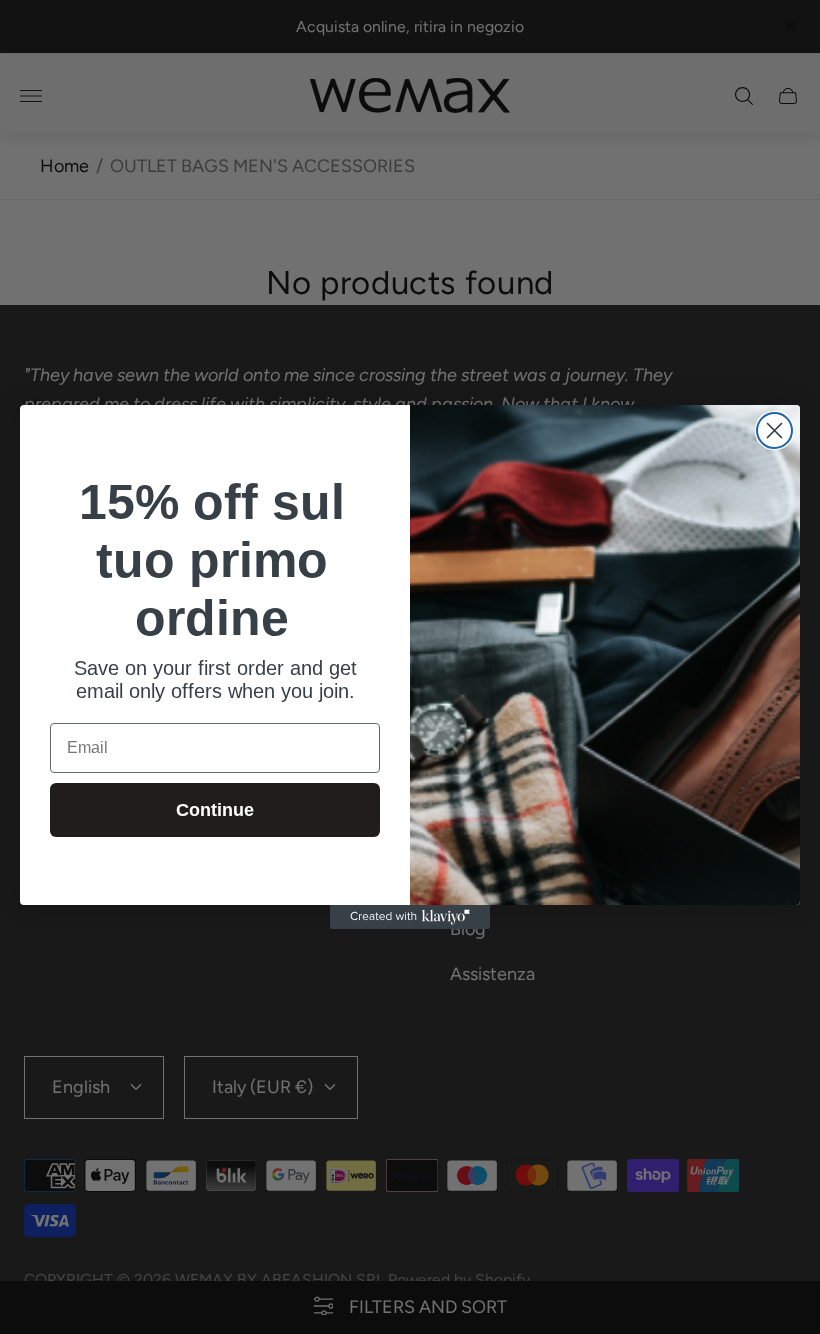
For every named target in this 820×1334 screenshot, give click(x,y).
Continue (215, 810)
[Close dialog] (774, 430)
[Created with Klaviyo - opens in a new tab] (410, 917)
